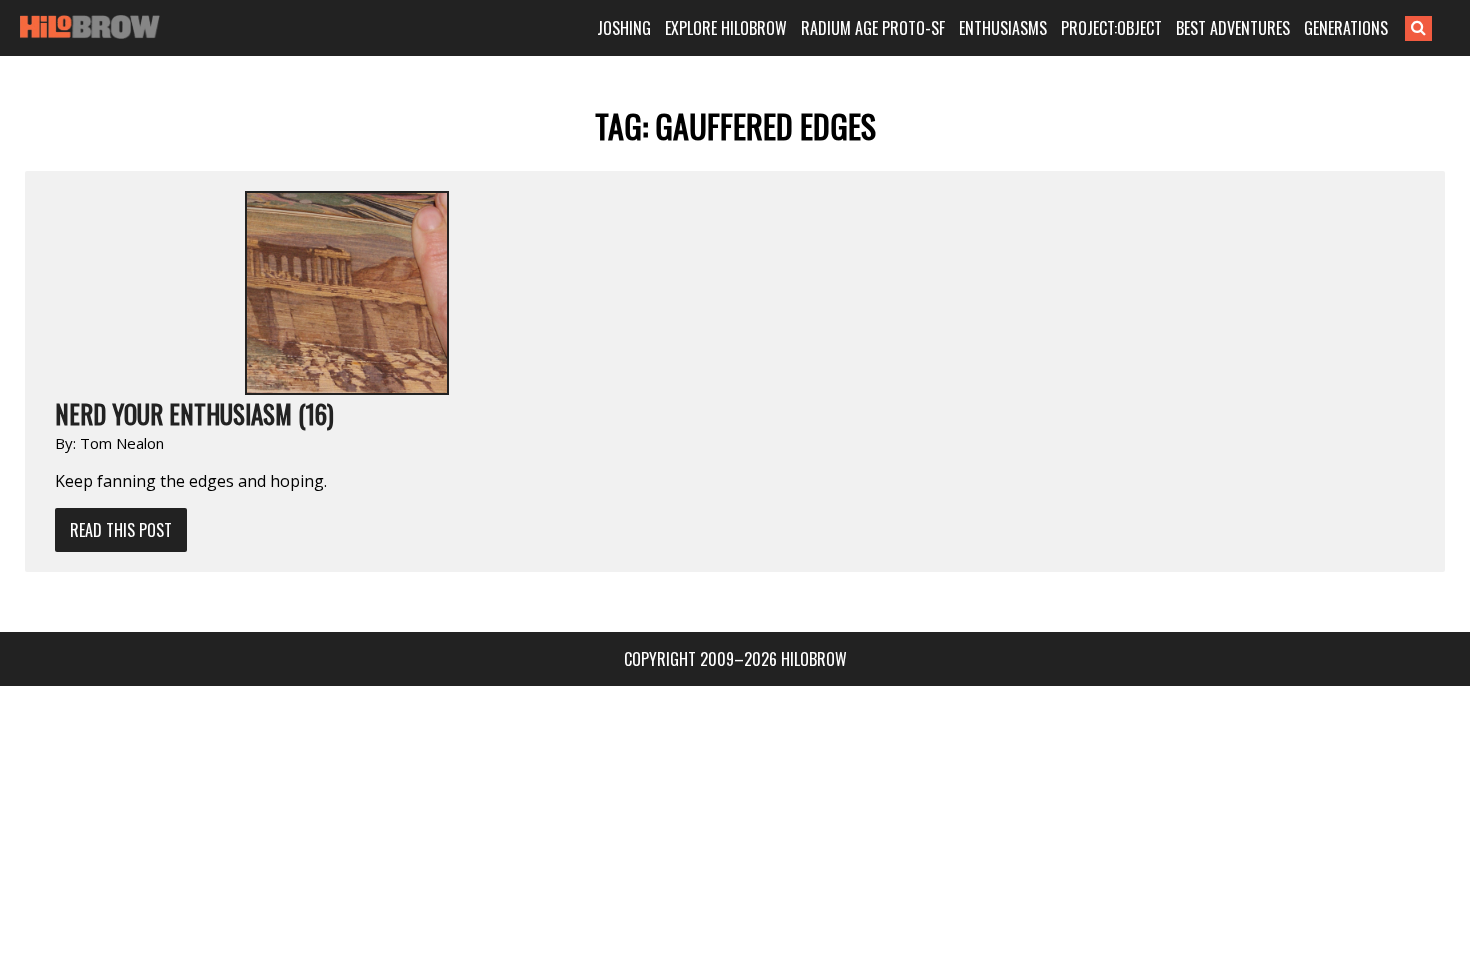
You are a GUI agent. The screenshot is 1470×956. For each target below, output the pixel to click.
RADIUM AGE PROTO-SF (873, 28)
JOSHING (624, 28)
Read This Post (121, 530)
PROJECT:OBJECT (1111, 28)
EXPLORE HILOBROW (726, 28)
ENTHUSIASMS (1003, 28)
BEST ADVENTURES (1233, 28)
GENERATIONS (1346, 28)
